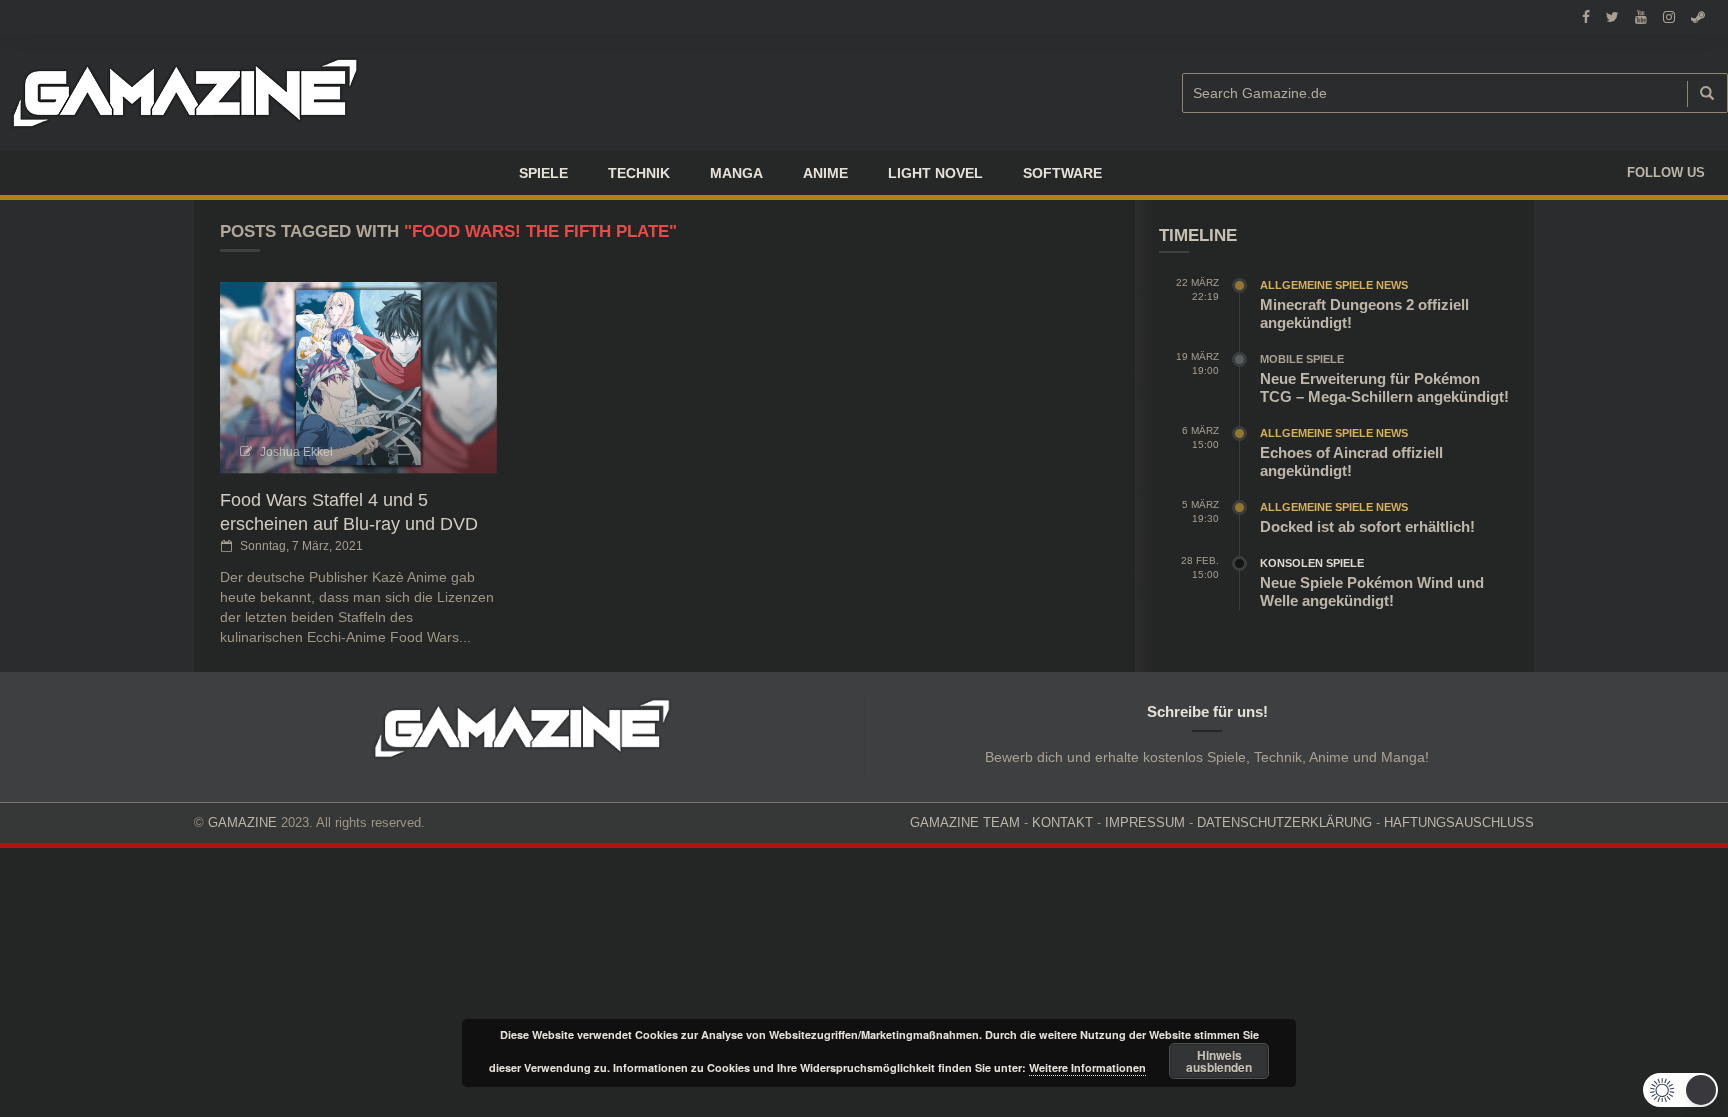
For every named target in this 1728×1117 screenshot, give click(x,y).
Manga (736, 173)
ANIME (825, 173)
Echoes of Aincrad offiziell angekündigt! (1351, 461)
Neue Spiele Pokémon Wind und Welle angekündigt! (1372, 591)
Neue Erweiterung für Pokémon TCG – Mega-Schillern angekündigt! (1384, 387)
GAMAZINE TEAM (965, 822)
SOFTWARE (1062, 173)
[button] (1680, 1090)
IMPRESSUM (1145, 822)
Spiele (543, 173)
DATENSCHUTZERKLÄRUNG (1284, 822)
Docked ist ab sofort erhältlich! (1367, 526)
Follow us (1666, 172)
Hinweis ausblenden (1219, 1061)
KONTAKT (1062, 822)
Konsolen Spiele (1312, 563)
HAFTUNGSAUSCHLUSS (1459, 822)
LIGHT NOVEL (935, 173)
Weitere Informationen (1087, 1067)
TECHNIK (639, 173)
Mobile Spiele (1302, 359)
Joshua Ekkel (296, 452)
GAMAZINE (242, 822)
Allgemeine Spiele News (1334, 285)
